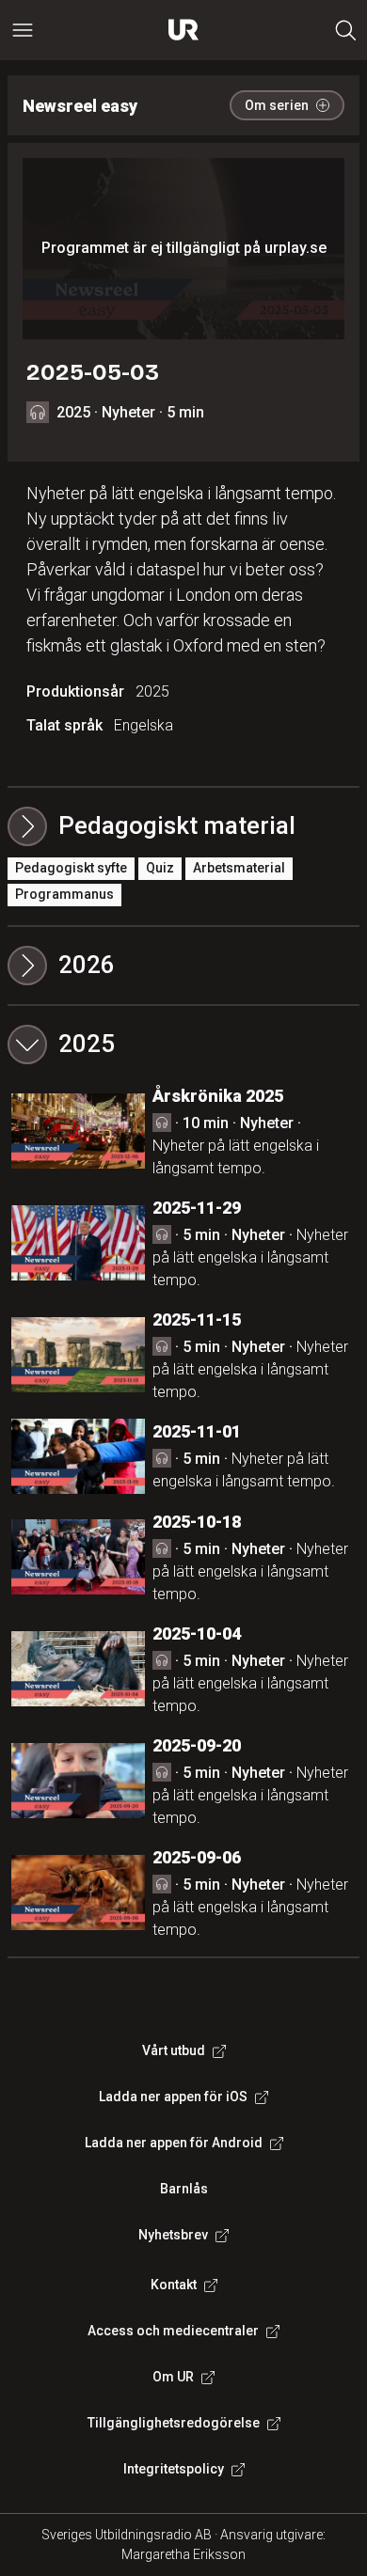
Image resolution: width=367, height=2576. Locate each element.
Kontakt (174, 2285)
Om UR (173, 2377)
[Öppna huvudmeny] (23, 30)
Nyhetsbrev (173, 2235)
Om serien (277, 105)
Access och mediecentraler (173, 2331)
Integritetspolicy (174, 2469)
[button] (183, 966)
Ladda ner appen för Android (174, 2143)
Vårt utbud (174, 2050)
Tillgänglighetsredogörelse (174, 2423)
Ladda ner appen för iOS (173, 2097)
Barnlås (184, 2189)
